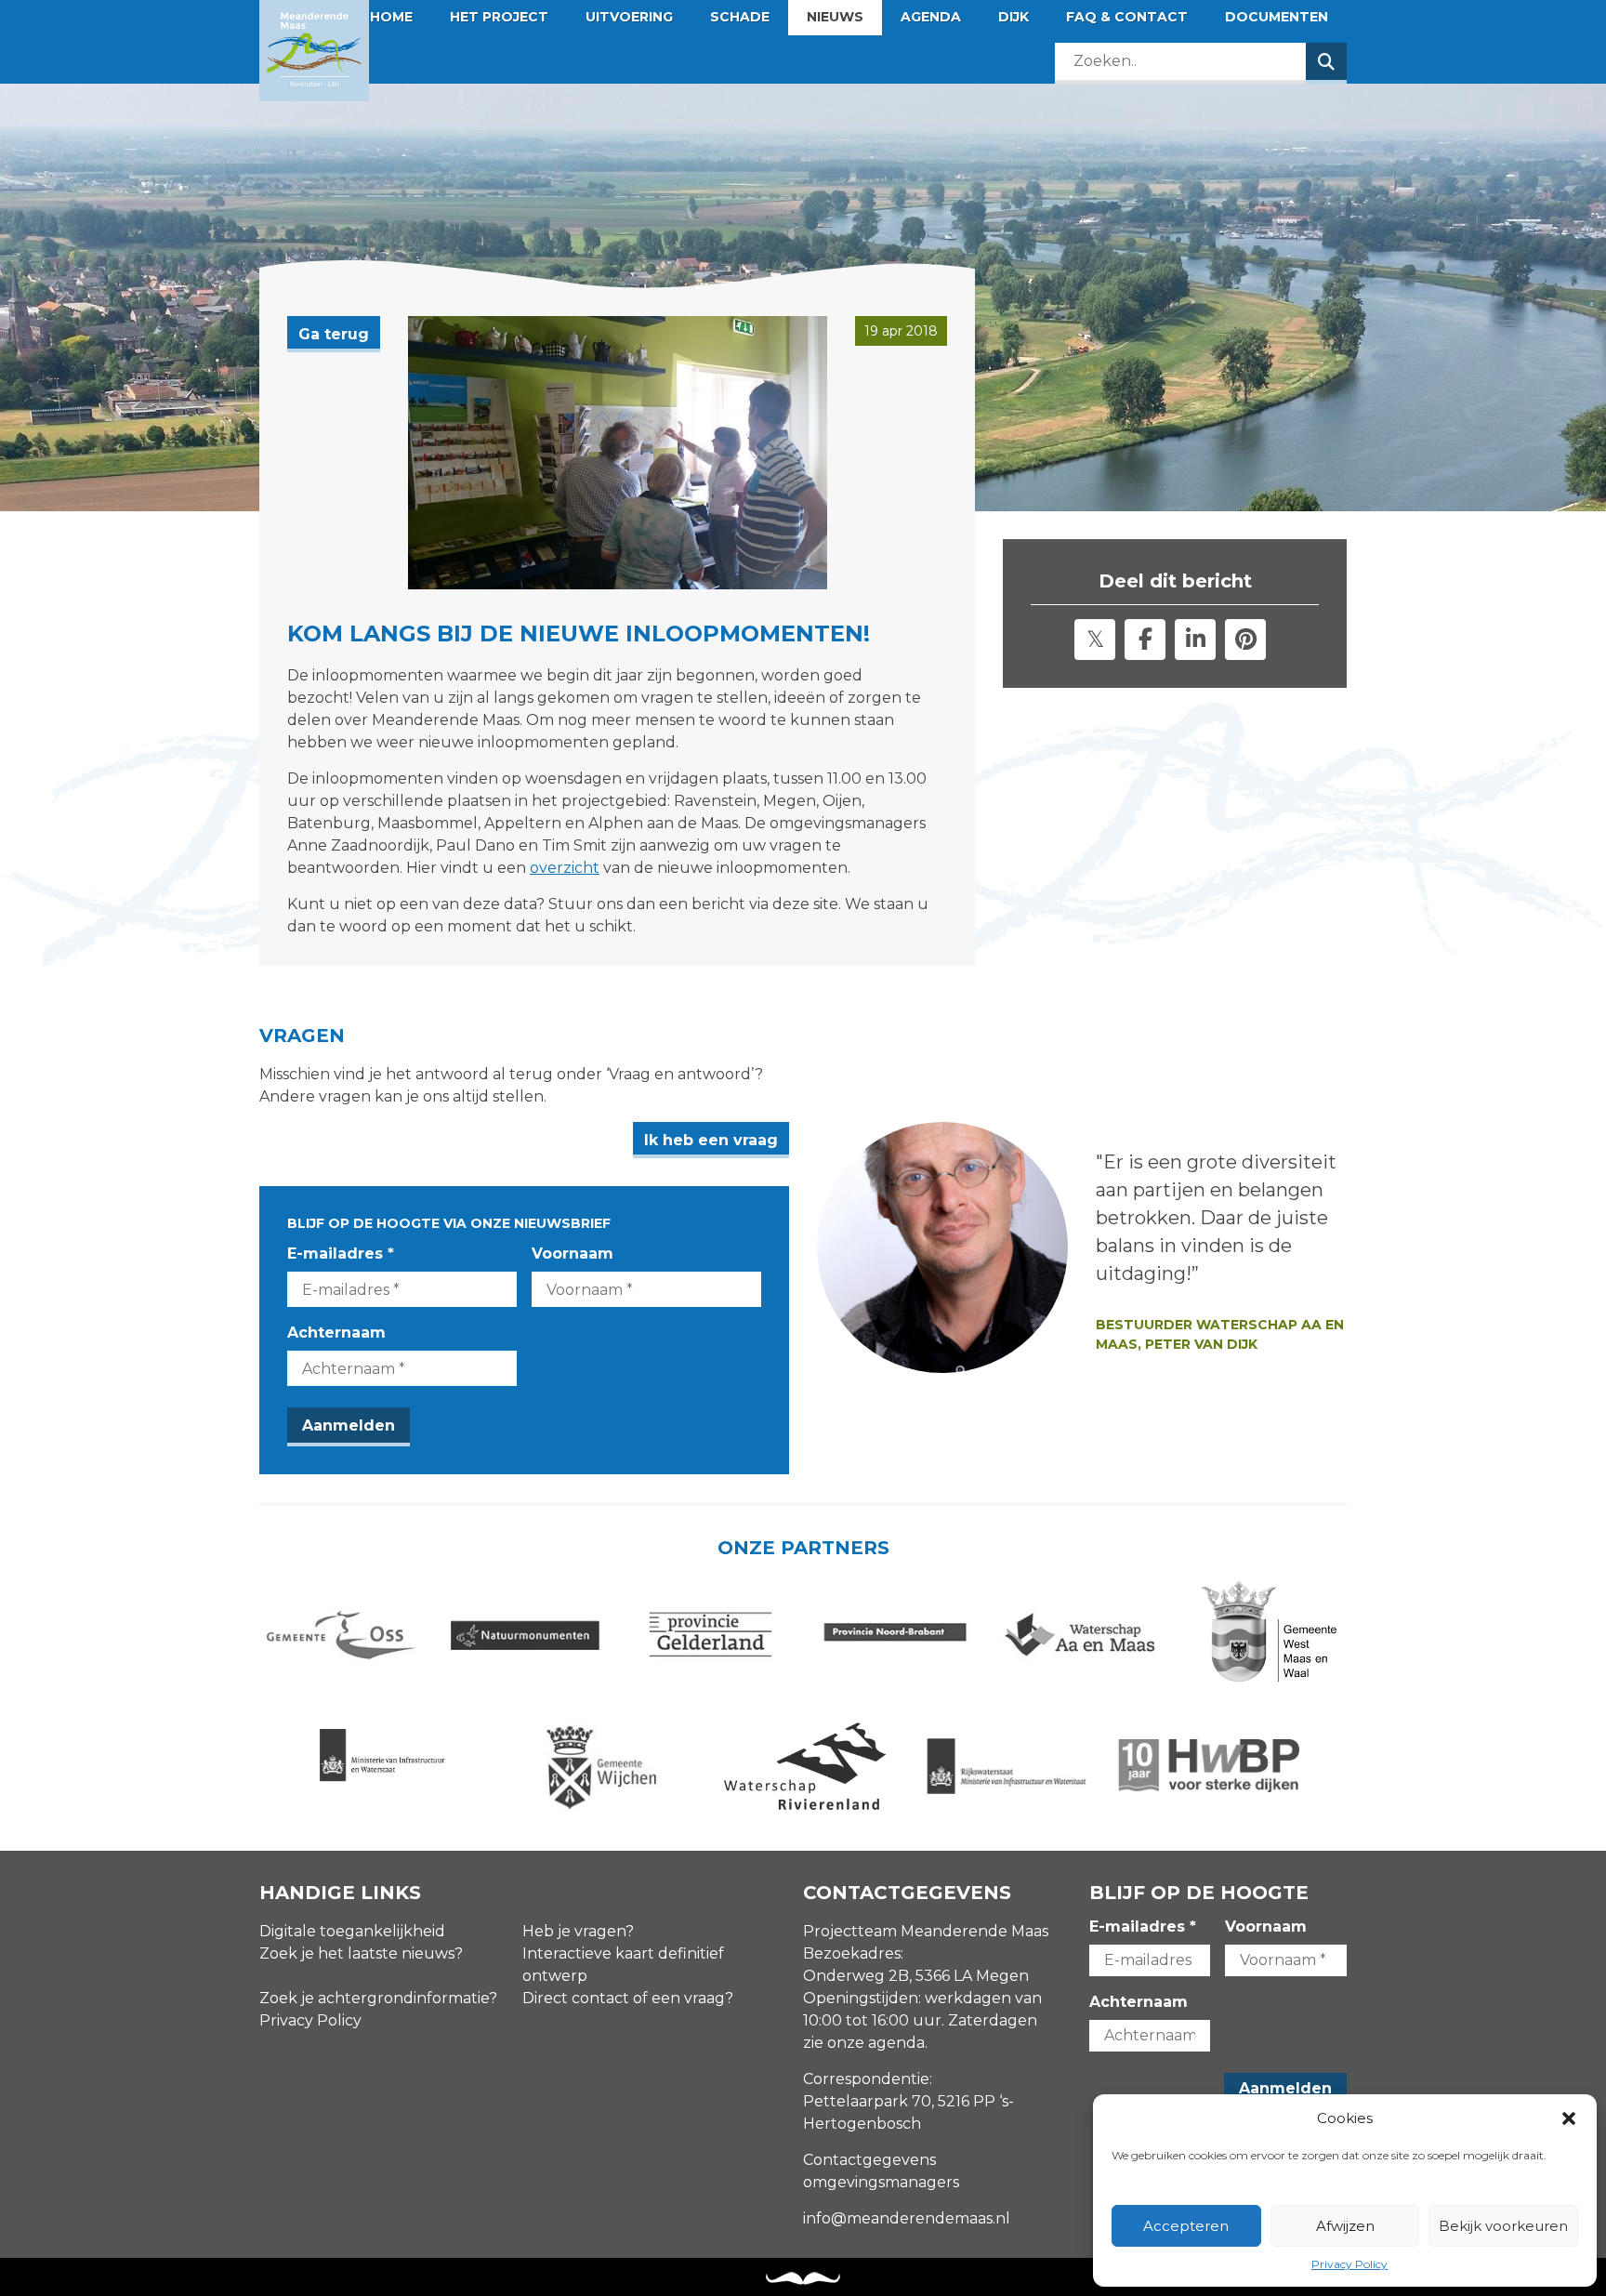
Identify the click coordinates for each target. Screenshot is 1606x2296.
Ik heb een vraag (711, 1140)
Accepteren (1186, 2226)
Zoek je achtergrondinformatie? (378, 1998)
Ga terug (334, 334)
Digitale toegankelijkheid (352, 1931)
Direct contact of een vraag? (628, 1998)
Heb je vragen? (578, 1931)
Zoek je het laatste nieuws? (361, 1953)
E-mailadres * (341, 1254)
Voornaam (573, 1254)
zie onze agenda (864, 2043)
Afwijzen (1345, 2226)
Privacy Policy (1349, 2264)
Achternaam (336, 1333)
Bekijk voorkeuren (1503, 2226)
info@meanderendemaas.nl (907, 2218)
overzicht (565, 868)
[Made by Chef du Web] (803, 2279)
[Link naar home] (314, 51)
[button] (1569, 2118)
